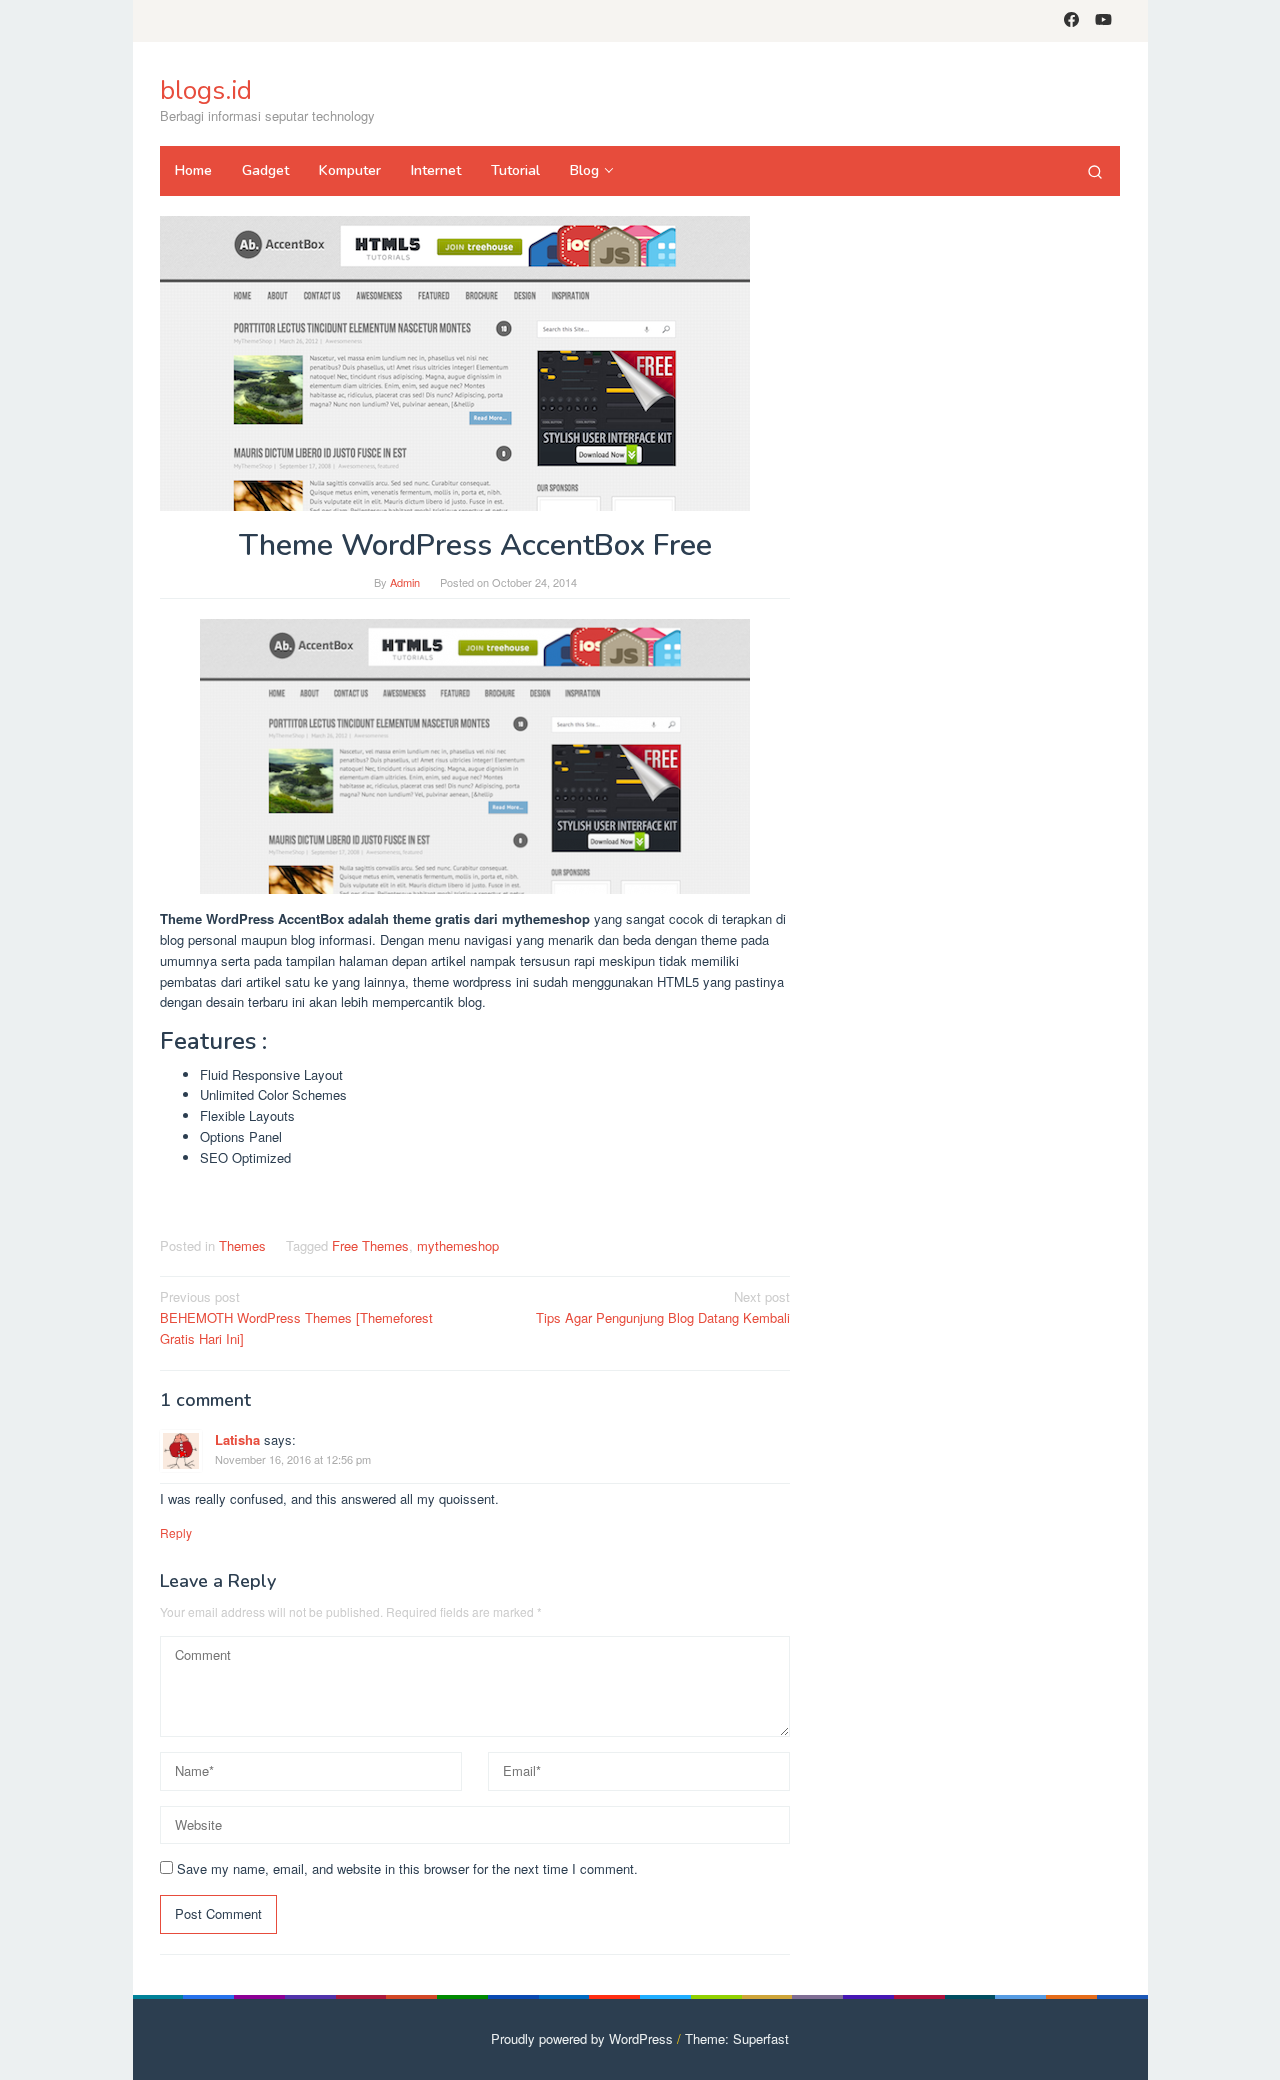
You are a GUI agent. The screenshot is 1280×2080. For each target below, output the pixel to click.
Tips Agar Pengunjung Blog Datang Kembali (663, 1307)
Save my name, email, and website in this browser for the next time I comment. (407, 1868)
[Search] (1095, 171)
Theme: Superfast (737, 2038)
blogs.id (206, 90)
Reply (176, 1532)
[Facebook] (1071, 21)
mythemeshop (458, 1245)
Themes (242, 1245)
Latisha (237, 1439)
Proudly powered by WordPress (582, 2038)
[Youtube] (1103, 21)
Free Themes (370, 1245)
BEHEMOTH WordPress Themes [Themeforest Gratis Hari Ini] (296, 1317)
